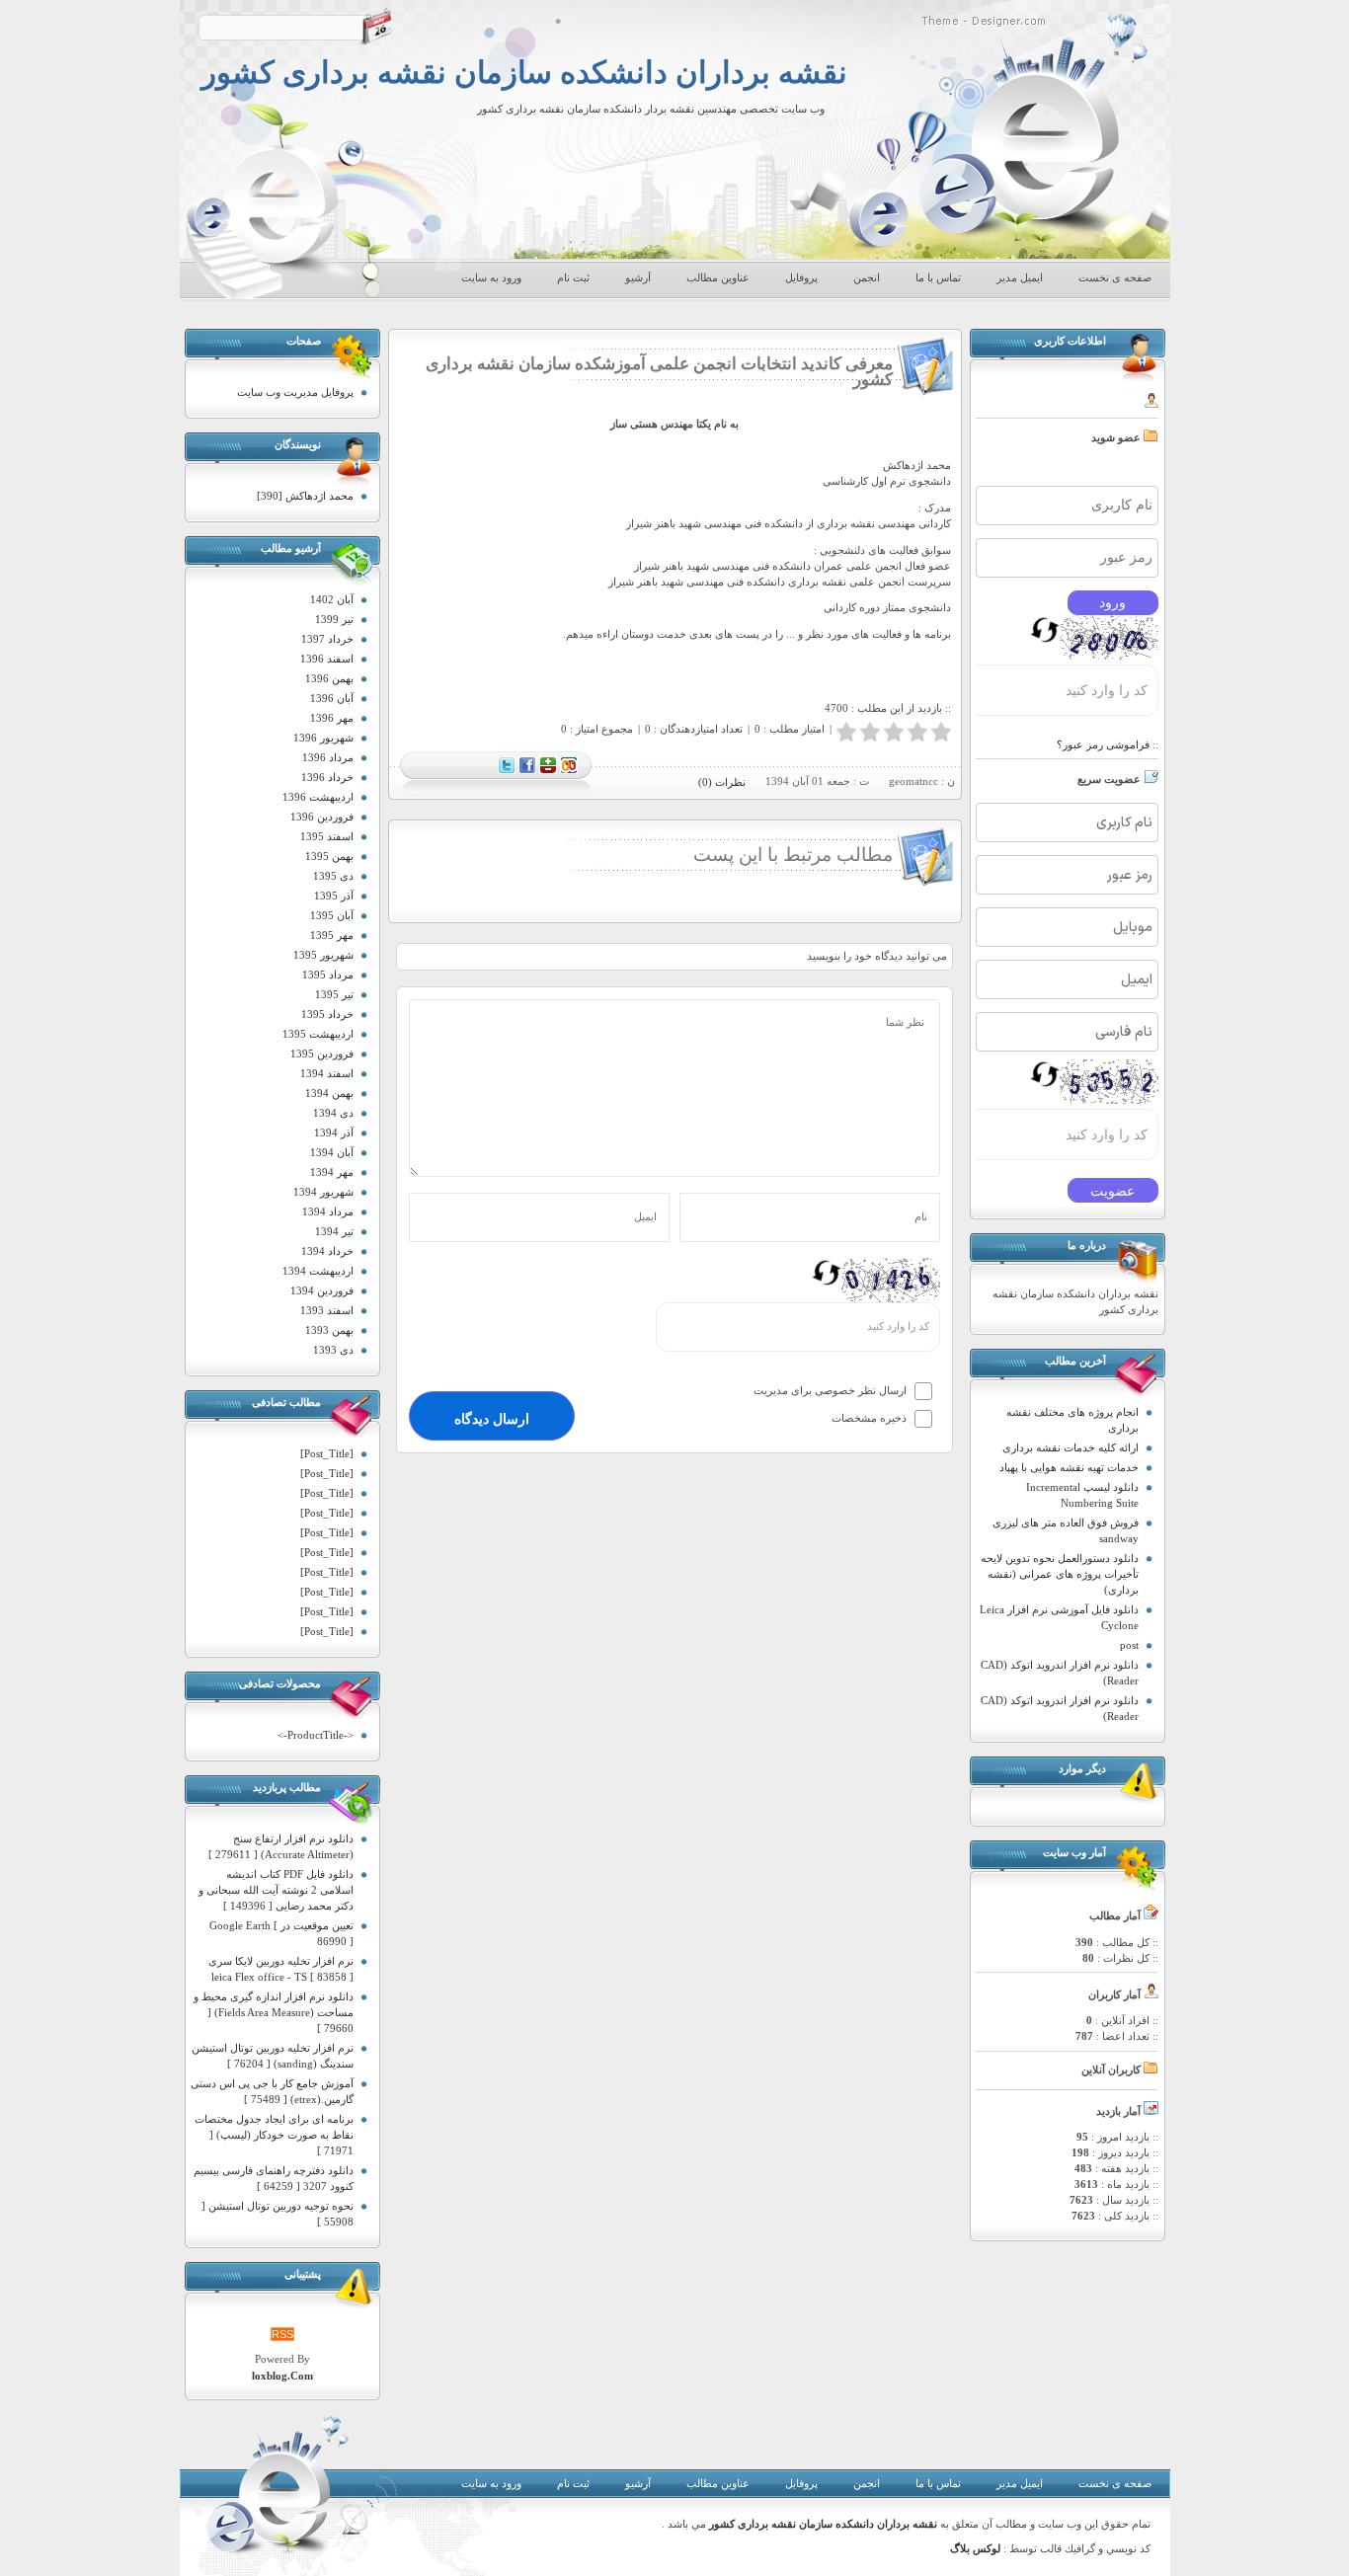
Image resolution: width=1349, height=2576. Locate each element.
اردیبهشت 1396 (318, 797)
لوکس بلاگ (975, 2549)
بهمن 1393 (329, 1330)
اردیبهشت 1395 (318, 1034)
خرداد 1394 (327, 1251)
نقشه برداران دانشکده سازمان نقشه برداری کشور (524, 73)
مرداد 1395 (328, 975)
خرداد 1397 (327, 639)
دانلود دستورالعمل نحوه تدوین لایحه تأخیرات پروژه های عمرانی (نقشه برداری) (1060, 1574)
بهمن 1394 (329, 1093)
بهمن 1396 (329, 678)
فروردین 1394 (322, 1290)
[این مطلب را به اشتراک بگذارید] (569, 770)
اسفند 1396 (327, 659)
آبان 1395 (332, 915)
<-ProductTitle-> (316, 1735)
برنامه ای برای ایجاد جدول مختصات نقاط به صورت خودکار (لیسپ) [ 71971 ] (274, 2135)
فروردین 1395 (322, 1054)
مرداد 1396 (328, 757)
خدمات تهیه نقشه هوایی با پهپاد (1069, 1467)
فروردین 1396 (322, 817)
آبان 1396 (332, 698)
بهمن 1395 (329, 856)
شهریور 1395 (323, 955)
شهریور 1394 (323, 1192)
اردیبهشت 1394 (318, 1271)
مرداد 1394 (328, 1211)
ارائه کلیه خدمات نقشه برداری (1071, 1447)
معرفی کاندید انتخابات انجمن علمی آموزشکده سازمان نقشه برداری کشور (659, 372)
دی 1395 (333, 876)
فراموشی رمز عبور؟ (1103, 744)
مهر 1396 (332, 718)
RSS (282, 2334)
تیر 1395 (334, 994)
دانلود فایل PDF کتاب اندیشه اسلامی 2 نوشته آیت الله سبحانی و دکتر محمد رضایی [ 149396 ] (276, 1890)
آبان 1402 (332, 599)
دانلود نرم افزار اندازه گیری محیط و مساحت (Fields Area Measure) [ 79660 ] (274, 2012)
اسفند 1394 (327, 1073)
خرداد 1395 (327, 1014)
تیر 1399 (334, 619)
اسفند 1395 (327, 836)
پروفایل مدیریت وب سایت (295, 392)
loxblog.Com (282, 2376)
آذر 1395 (334, 896)
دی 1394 (333, 1113)
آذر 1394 (334, 1132)
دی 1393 (333, 1350)
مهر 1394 (332, 1172)
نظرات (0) (722, 782)
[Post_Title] (327, 1453)
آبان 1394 (332, 1152)
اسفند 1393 (327, 1310)
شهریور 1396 (323, 738)
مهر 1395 (332, 935)
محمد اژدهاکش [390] (305, 496)
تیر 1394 (334, 1231)
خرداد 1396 (327, 777)
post (1129, 1645)
